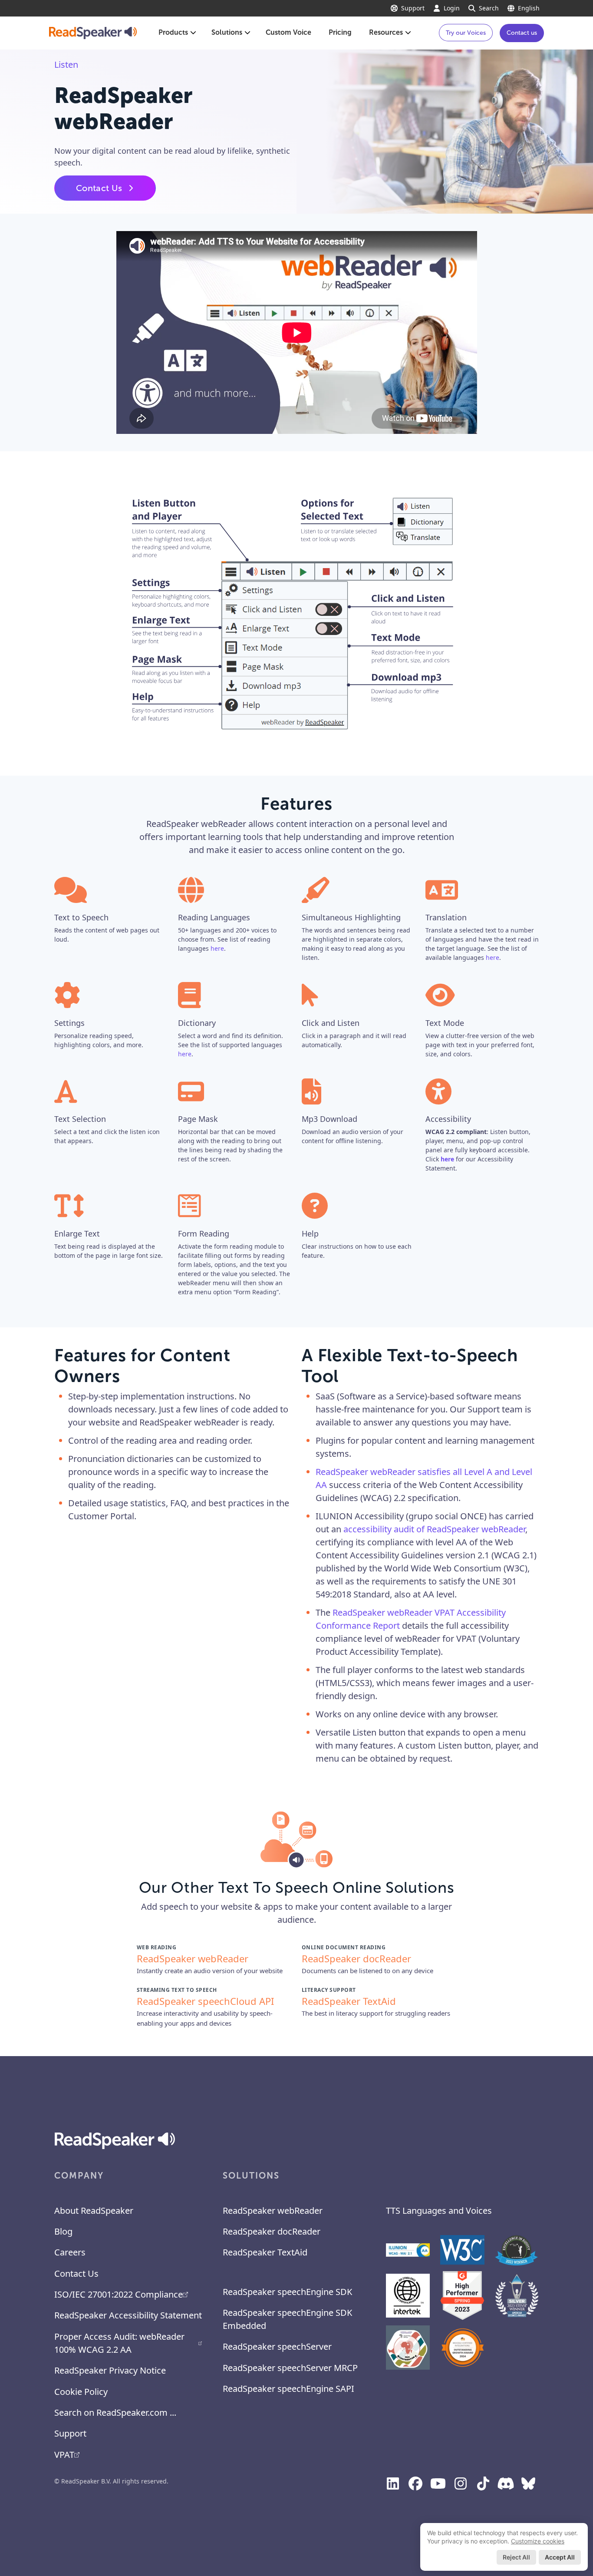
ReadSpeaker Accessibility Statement (128, 2315)
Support (413, 8)
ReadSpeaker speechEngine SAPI (288, 2389)
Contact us (522, 33)
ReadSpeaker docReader (272, 2231)
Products (173, 32)
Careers (70, 2252)
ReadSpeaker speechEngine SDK (287, 2292)
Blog (63, 2231)
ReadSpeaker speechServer (277, 2346)
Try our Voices (466, 33)
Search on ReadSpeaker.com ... (115, 2412)
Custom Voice (288, 32)
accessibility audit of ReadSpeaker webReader (434, 1529)
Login (452, 8)
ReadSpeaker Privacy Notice (110, 2370)
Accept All (560, 2557)
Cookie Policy (81, 2392)
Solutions (227, 32)
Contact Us (99, 188)
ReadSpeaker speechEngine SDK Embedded (287, 2319)
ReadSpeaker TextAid (265, 2252)
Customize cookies (538, 2541)
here (217, 948)
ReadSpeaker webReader (273, 2211)
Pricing (340, 32)
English (529, 8)
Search (489, 8)
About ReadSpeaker (94, 2211)
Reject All (516, 2557)
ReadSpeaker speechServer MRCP (290, 2368)
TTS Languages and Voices (439, 2211)
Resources (386, 32)
